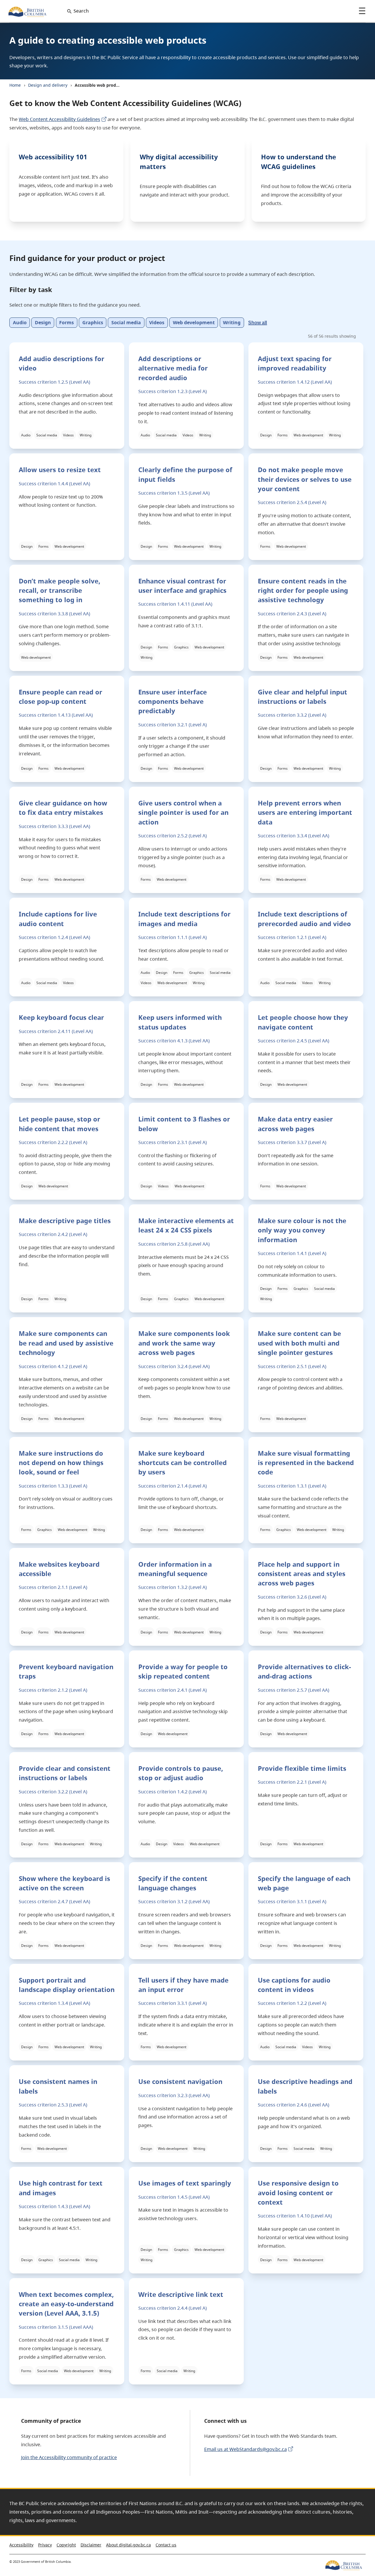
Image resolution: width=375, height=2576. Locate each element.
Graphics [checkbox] (93, 323)
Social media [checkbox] (126, 323)
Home (15, 85)
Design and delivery (48, 85)
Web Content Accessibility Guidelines (59, 119)
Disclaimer (91, 2545)
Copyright (66, 2545)
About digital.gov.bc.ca (128, 2545)
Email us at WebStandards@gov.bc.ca (246, 2449)
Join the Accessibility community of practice (69, 2457)
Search (81, 11)
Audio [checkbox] (20, 323)
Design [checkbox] (43, 323)
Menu (362, 11)
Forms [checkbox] (67, 323)
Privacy (45, 2545)
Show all (258, 323)
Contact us (166, 2545)
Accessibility (21, 2545)
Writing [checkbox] (232, 323)
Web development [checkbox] (194, 323)
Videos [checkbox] (157, 323)
